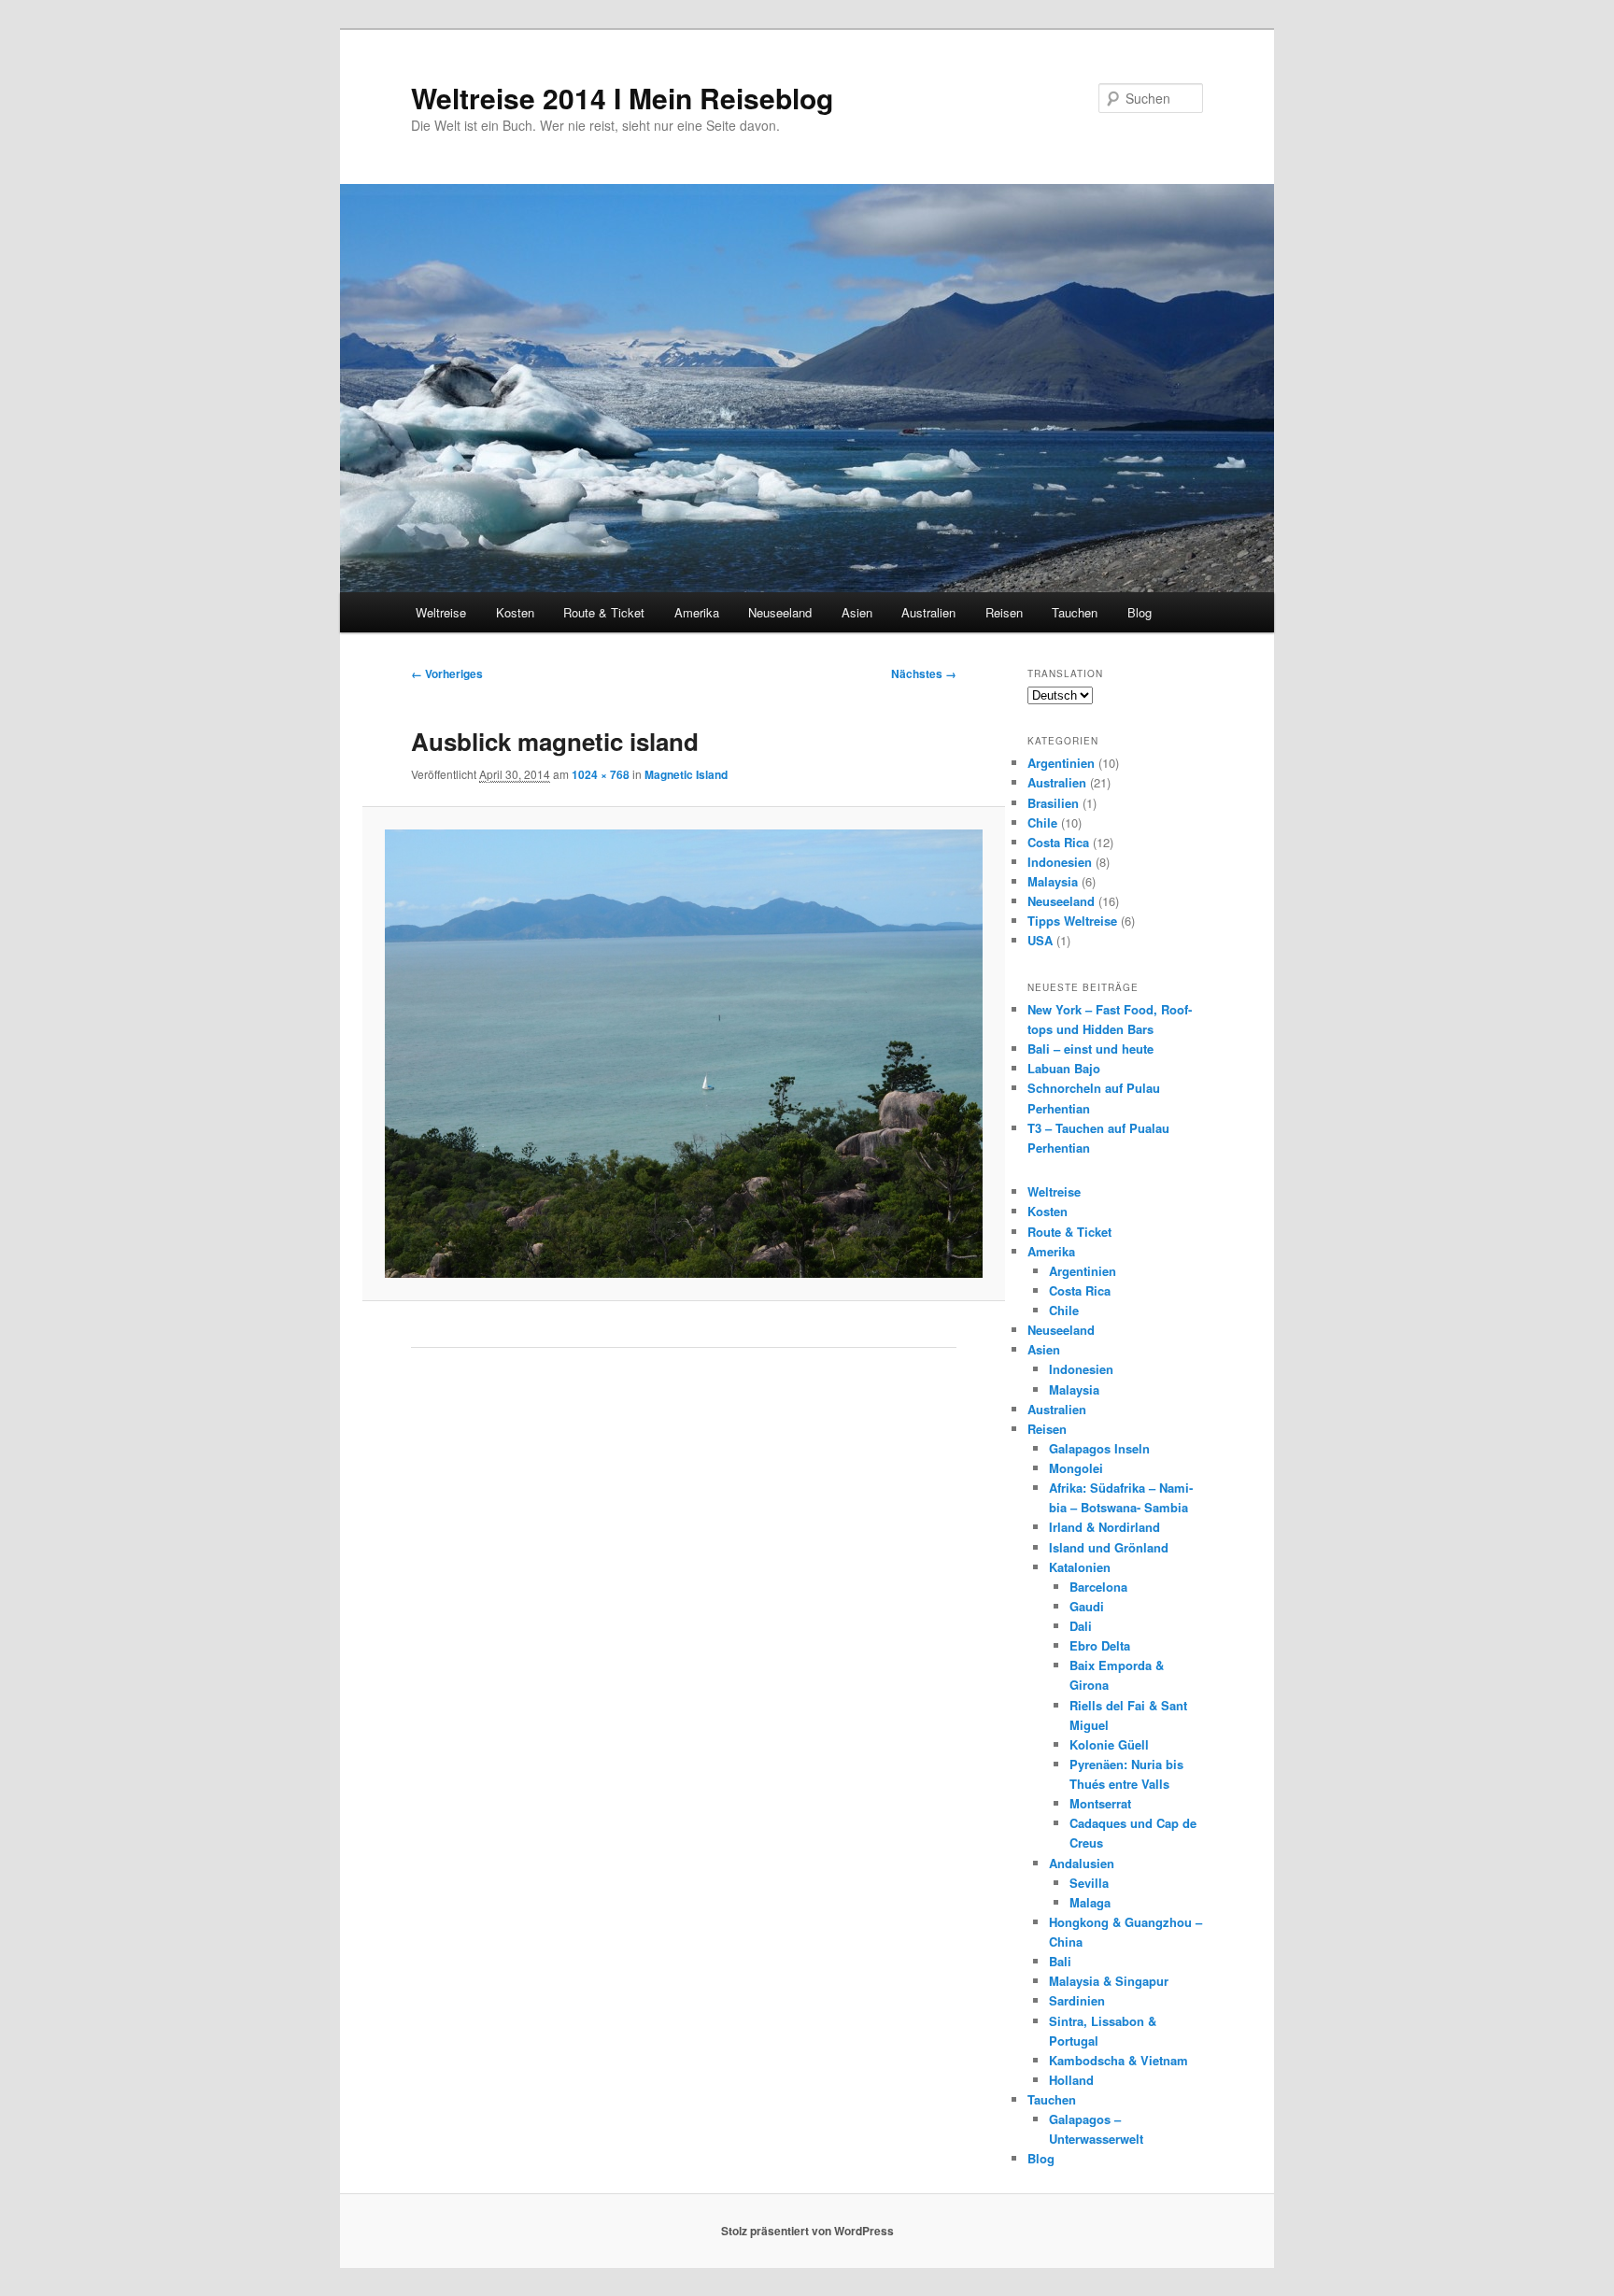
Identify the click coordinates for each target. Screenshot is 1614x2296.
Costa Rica (1058, 842)
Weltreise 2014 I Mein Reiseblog (622, 98)
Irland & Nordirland (1104, 1527)
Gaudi (1087, 1606)
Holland (1071, 2080)
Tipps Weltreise (1072, 921)
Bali (1060, 1961)
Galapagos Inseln (1099, 1448)
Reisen (1004, 612)
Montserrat (1100, 1803)
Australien (928, 612)
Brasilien (1053, 803)
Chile (1042, 822)
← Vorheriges (447, 673)
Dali (1081, 1626)
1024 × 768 (601, 774)
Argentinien (1061, 763)
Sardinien (1077, 2000)
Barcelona (1098, 1587)
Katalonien (1080, 1567)
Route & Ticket (604, 612)
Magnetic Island (686, 774)
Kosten (515, 612)
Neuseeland (780, 612)
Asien (857, 612)
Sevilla (1089, 1883)
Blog (1140, 612)
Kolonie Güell (1109, 1744)
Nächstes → (924, 673)
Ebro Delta (1100, 1645)
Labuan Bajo (1064, 1068)
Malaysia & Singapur (1109, 1981)
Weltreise (441, 612)
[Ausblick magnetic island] (683, 1053)
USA (1040, 940)
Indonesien (1060, 862)
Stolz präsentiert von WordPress (807, 2231)
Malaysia (1053, 881)
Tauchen (1075, 612)
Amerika (697, 612)
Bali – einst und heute (1090, 1049)
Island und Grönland (1109, 1547)
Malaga (1090, 1902)
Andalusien (1082, 1863)
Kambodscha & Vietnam (1118, 2060)
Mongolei (1076, 1468)
